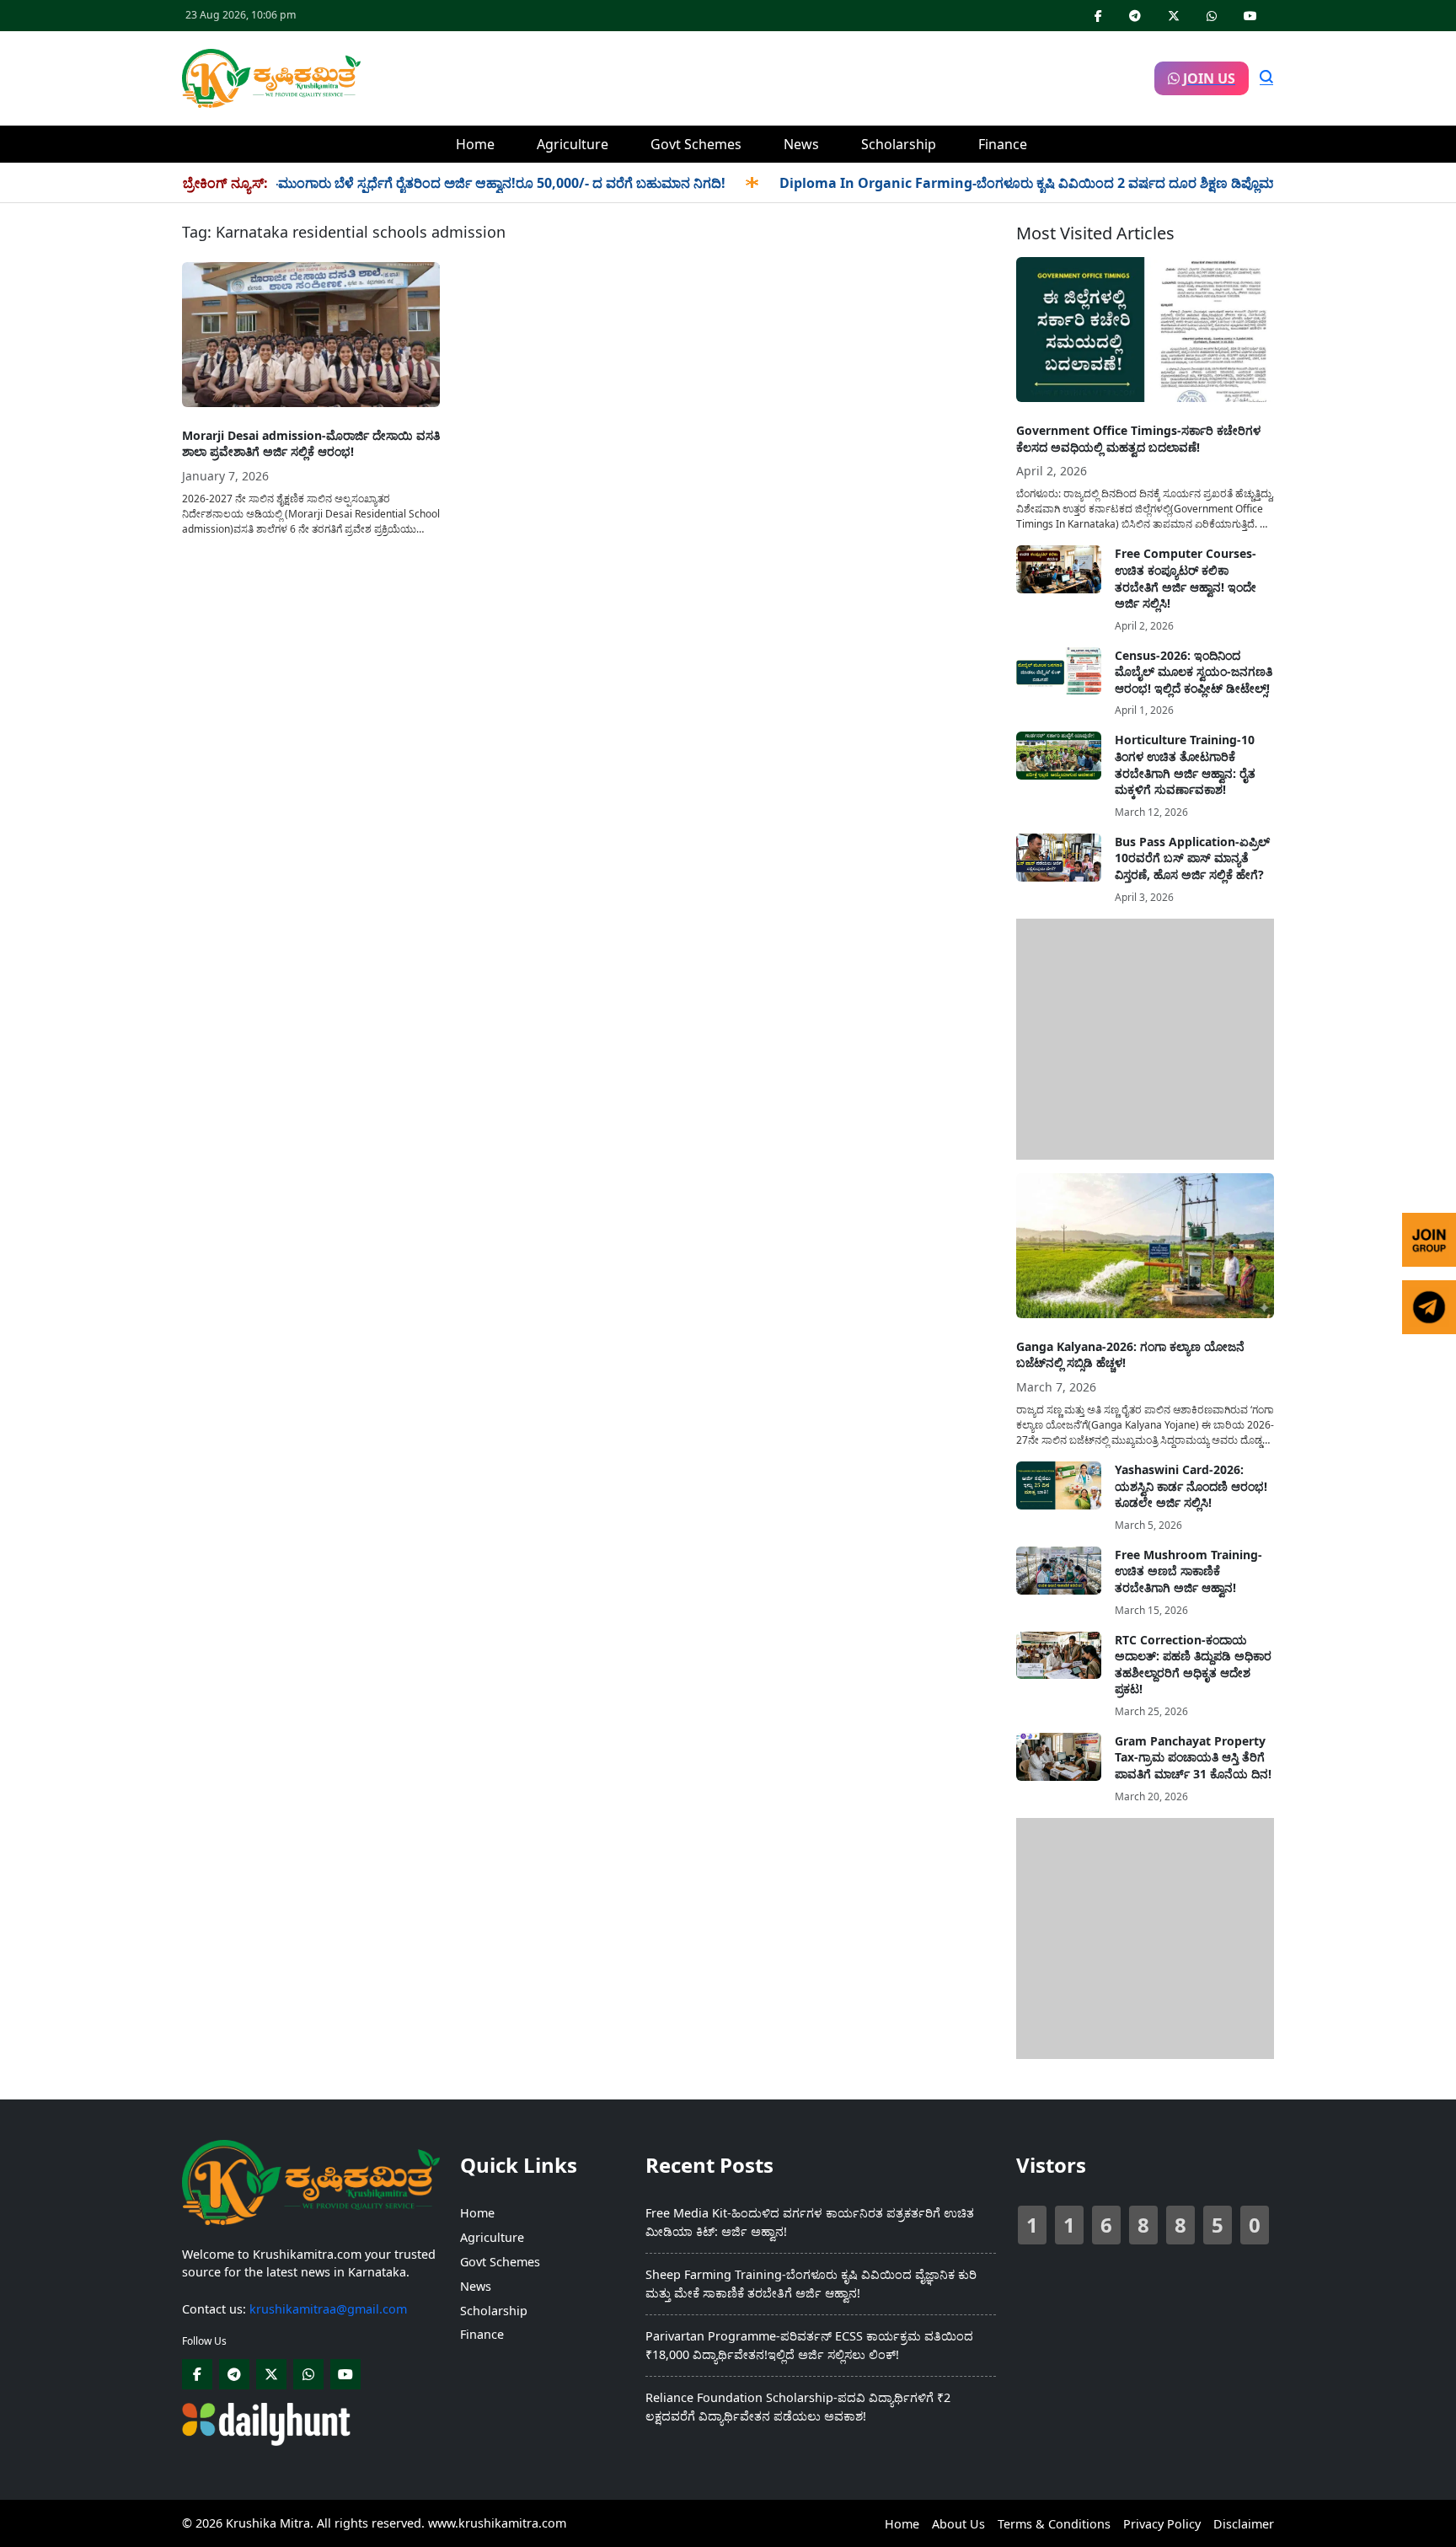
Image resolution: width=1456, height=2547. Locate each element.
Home (475, 144)
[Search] (1266, 78)
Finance (1003, 144)
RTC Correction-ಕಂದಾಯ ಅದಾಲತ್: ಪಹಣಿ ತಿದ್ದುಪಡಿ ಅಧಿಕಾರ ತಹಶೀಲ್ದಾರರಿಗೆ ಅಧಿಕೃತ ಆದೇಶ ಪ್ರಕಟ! (1193, 1665)
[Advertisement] (757, 76)
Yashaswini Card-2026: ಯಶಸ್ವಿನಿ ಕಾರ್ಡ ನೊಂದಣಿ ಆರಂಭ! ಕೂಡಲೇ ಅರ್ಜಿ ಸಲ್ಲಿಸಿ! (1191, 1486)
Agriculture (573, 144)
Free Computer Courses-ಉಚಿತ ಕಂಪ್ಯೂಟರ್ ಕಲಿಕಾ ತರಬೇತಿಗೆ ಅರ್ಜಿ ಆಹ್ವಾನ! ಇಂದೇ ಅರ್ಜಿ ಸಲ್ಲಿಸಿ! (1186, 578)
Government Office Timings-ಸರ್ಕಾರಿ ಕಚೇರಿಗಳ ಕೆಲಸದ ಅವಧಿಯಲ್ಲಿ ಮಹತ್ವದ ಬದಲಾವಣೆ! (1138, 439)
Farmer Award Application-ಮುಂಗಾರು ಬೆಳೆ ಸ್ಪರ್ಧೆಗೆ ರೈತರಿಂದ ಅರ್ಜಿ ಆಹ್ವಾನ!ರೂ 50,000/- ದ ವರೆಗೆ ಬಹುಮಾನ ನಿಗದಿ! (361, 183)
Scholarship (899, 144)
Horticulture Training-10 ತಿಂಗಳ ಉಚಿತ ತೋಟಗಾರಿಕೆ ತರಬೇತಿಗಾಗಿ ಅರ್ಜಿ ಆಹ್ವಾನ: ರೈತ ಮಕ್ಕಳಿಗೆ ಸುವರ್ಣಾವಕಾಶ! (1185, 764)
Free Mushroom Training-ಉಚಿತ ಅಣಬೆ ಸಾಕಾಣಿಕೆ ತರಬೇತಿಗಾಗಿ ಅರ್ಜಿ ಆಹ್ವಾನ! (1188, 1571)
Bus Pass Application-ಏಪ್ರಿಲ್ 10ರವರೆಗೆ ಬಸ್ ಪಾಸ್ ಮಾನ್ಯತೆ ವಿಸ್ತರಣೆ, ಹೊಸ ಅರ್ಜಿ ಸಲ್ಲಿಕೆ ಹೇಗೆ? (1192, 858)
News (801, 144)
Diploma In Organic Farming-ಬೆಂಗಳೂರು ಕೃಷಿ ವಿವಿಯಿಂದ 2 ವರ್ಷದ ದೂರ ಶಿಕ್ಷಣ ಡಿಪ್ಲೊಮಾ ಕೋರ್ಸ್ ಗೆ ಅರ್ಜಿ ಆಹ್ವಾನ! (1044, 183)
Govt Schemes (696, 144)
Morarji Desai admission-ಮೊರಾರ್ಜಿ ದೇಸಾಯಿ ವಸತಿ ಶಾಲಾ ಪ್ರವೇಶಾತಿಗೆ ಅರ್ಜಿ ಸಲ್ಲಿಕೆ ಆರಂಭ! (311, 444)
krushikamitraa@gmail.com (328, 2309)
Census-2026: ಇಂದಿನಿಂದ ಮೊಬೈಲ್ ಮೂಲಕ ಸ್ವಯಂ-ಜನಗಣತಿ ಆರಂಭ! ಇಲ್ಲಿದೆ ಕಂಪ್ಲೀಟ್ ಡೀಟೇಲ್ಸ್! (1194, 672)
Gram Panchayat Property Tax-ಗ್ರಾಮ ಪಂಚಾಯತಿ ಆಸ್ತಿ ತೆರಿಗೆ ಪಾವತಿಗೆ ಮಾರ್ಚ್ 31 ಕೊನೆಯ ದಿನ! (1193, 1757)
